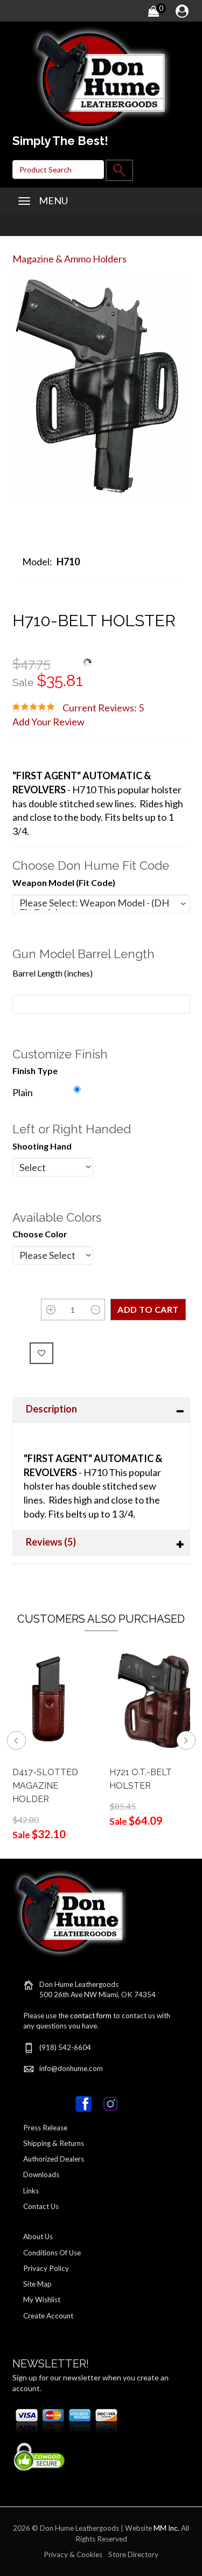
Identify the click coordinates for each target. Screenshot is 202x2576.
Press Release (45, 2128)
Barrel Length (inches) (53, 973)
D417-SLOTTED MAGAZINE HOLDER (45, 1786)
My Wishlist (42, 2300)
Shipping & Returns (54, 2143)
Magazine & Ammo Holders (69, 259)
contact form (91, 2016)
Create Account (48, 2316)
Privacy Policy (46, 2268)
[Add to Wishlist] (42, 1353)
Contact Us (41, 2206)
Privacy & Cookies (73, 2554)
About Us (38, 2236)
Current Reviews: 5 (103, 708)
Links (31, 2191)
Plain (23, 1092)
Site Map (37, 2284)
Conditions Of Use (52, 2253)
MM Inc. (166, 2528)
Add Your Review (48, 722)
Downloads (41, 2175)
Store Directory (133, 2554)
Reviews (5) (51, 1542)
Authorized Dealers (54, 2159)
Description (51, 1409)
